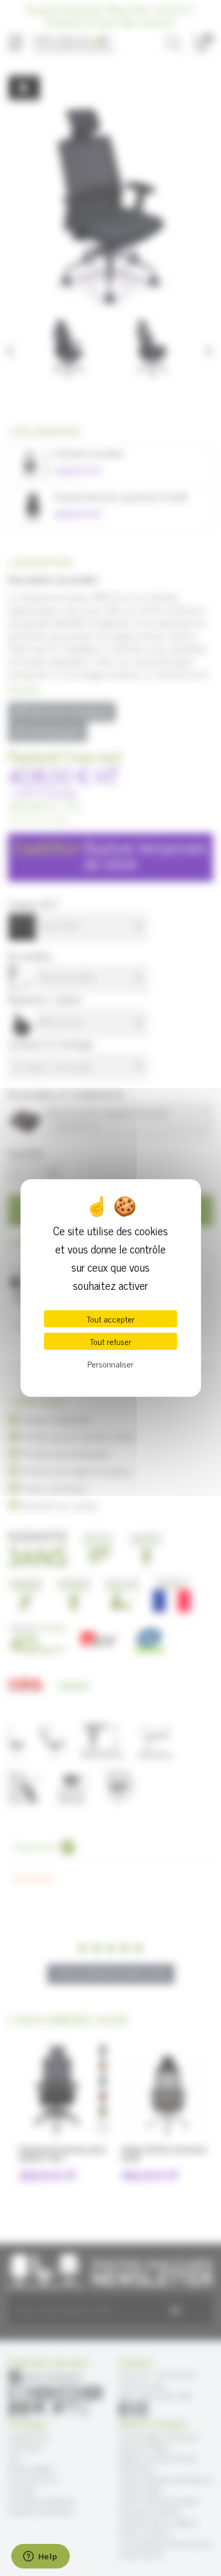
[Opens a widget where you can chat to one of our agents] (40, 2557)
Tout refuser (110, 1341)
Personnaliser (110, 1364)
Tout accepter (110, 1319)
